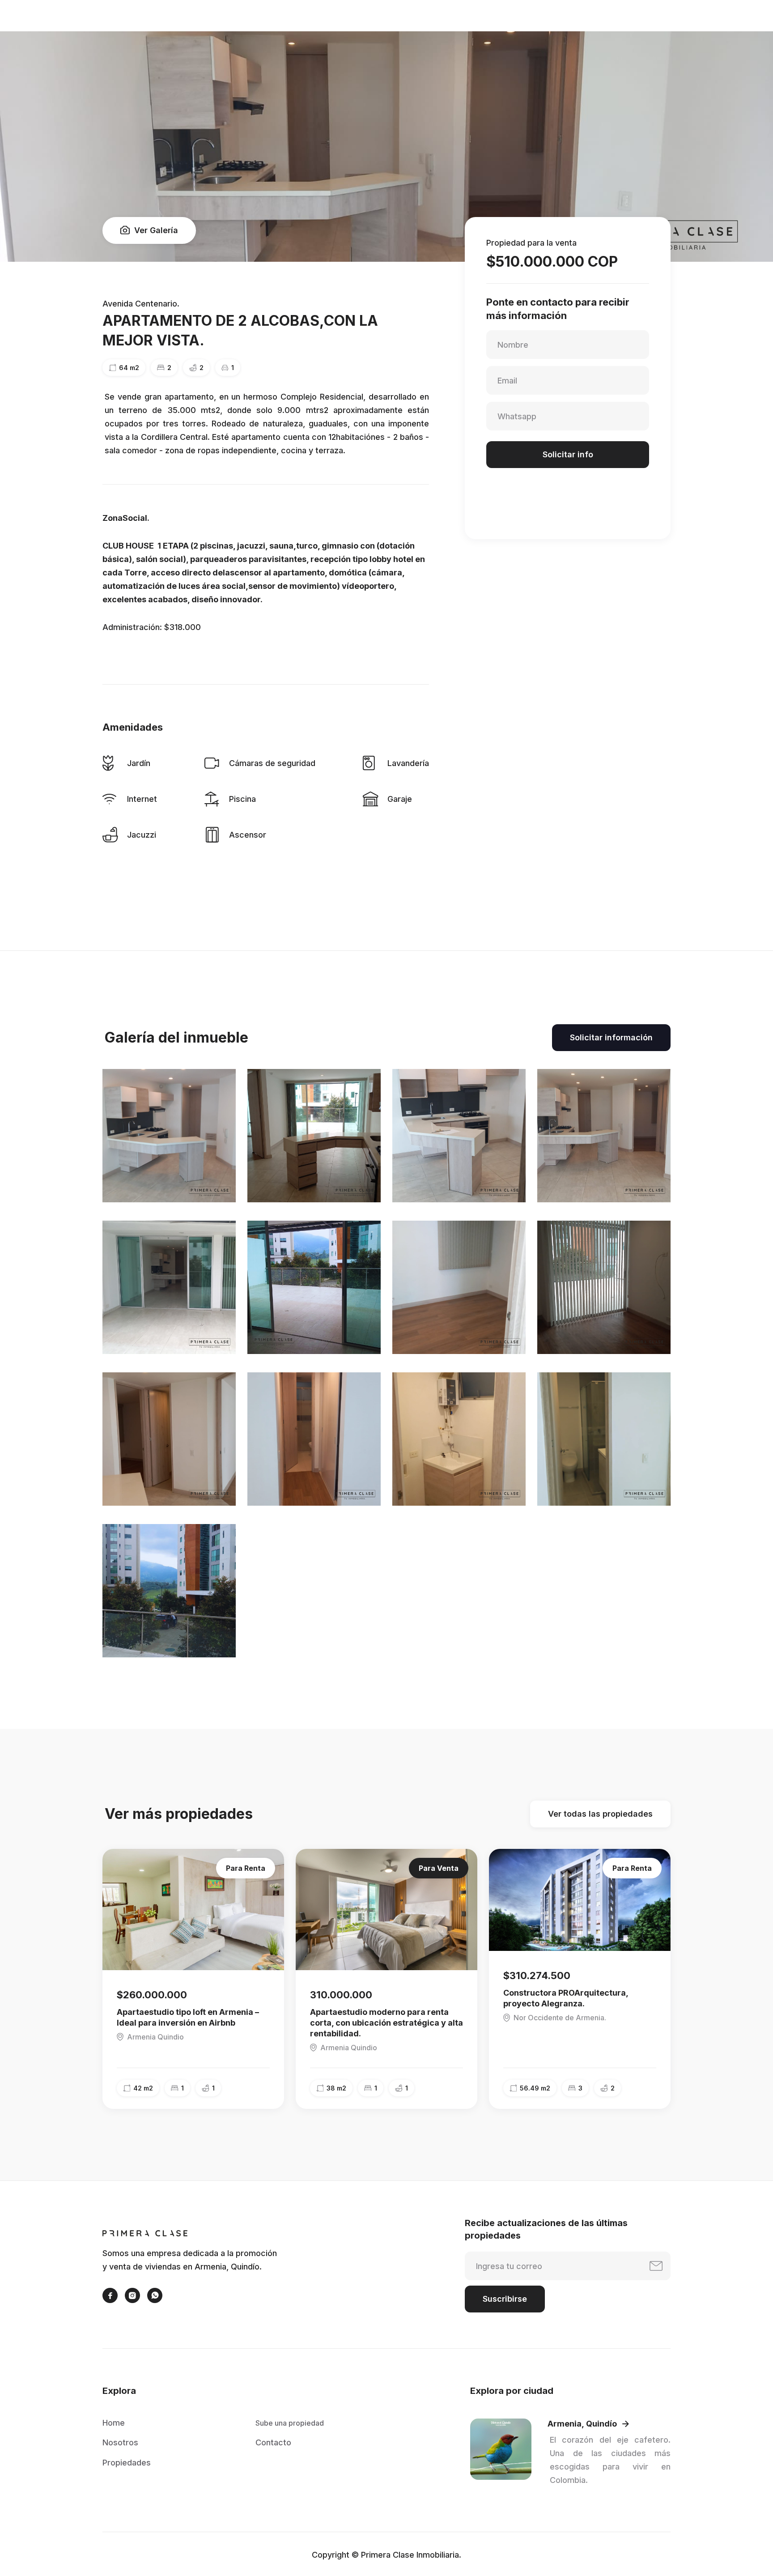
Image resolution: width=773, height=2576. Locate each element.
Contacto (273, 2442)
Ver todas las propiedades (600, 1814)
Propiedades (127, 2463)
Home (114, 2423)
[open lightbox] (169, 1136)
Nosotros (120, 2442)
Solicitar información (611, 1037)
